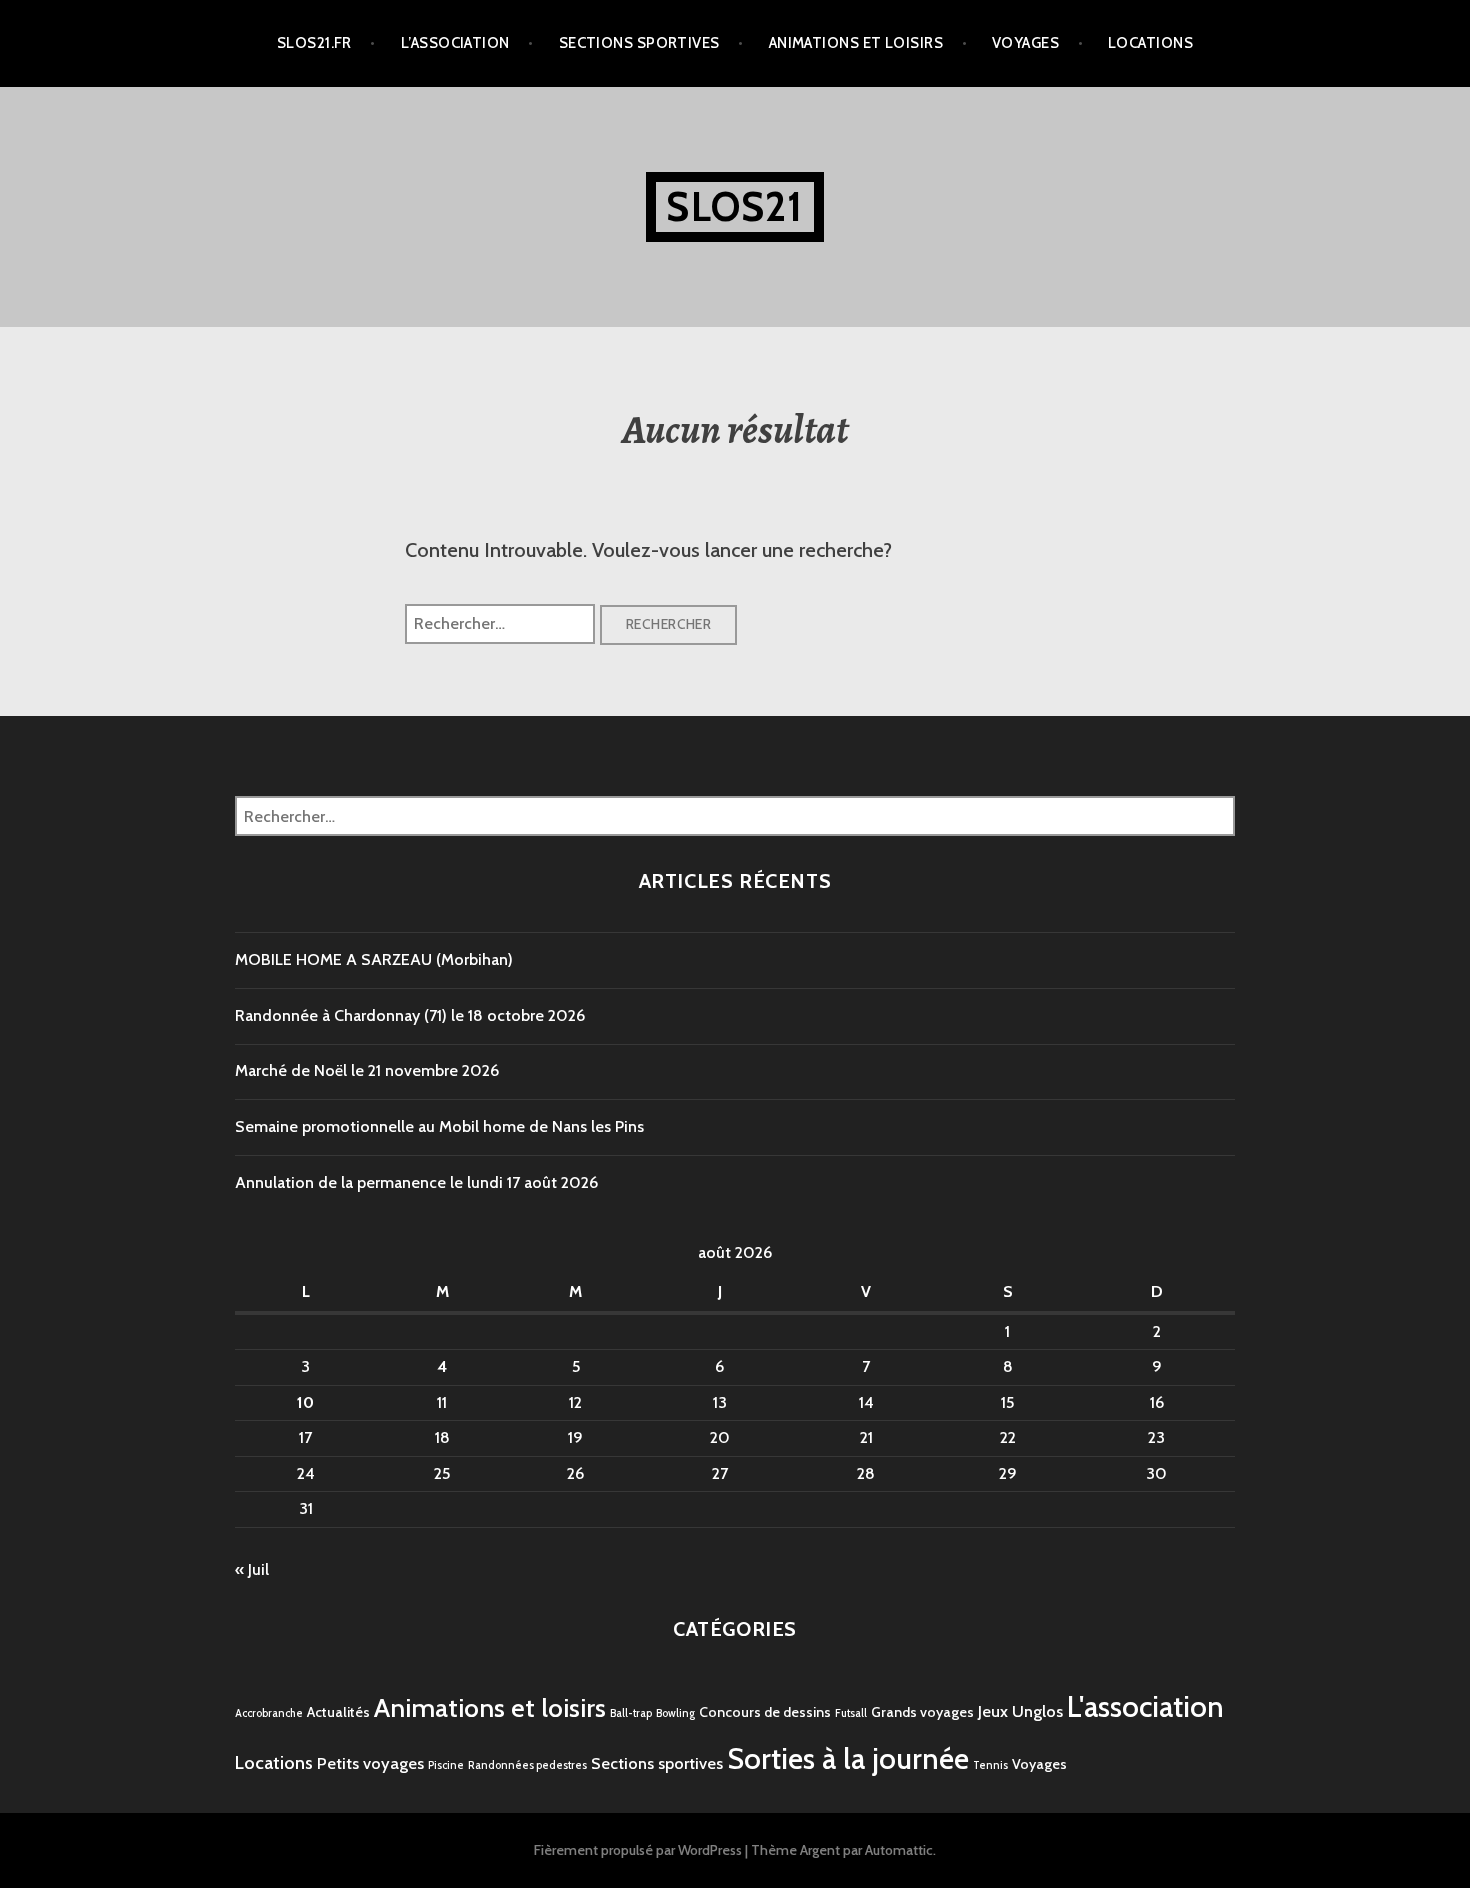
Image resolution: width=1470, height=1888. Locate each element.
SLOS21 (734, 206)
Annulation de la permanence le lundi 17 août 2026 (416, 1182)
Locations (1150, 43)
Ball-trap (631, 1713)
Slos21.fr (314, 43)
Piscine (446, 1765)
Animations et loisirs (856, 43)
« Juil (252, 1569)
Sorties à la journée (848, 1758)
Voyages (1025, 43)
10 (305, 1402)
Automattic (899, 1850)
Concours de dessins (765, 1712)
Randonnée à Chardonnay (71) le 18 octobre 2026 (410, 1015)
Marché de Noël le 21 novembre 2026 (367, 1070)
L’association (455, 43)
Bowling (675, 1713)
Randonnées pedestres (527, 1765)
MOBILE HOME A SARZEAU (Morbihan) (374, 959)
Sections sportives (639, 43)
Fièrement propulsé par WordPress (638, 1850)
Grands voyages (922, 1712)
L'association (1145, 1706)
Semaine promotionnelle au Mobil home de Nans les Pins (439, 1126)
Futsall (851, 1713)
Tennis (990, 1765)
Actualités (338, 1712)
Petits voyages (370, 1763)
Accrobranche (269, 1713)
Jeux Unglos (1020, 1711)
